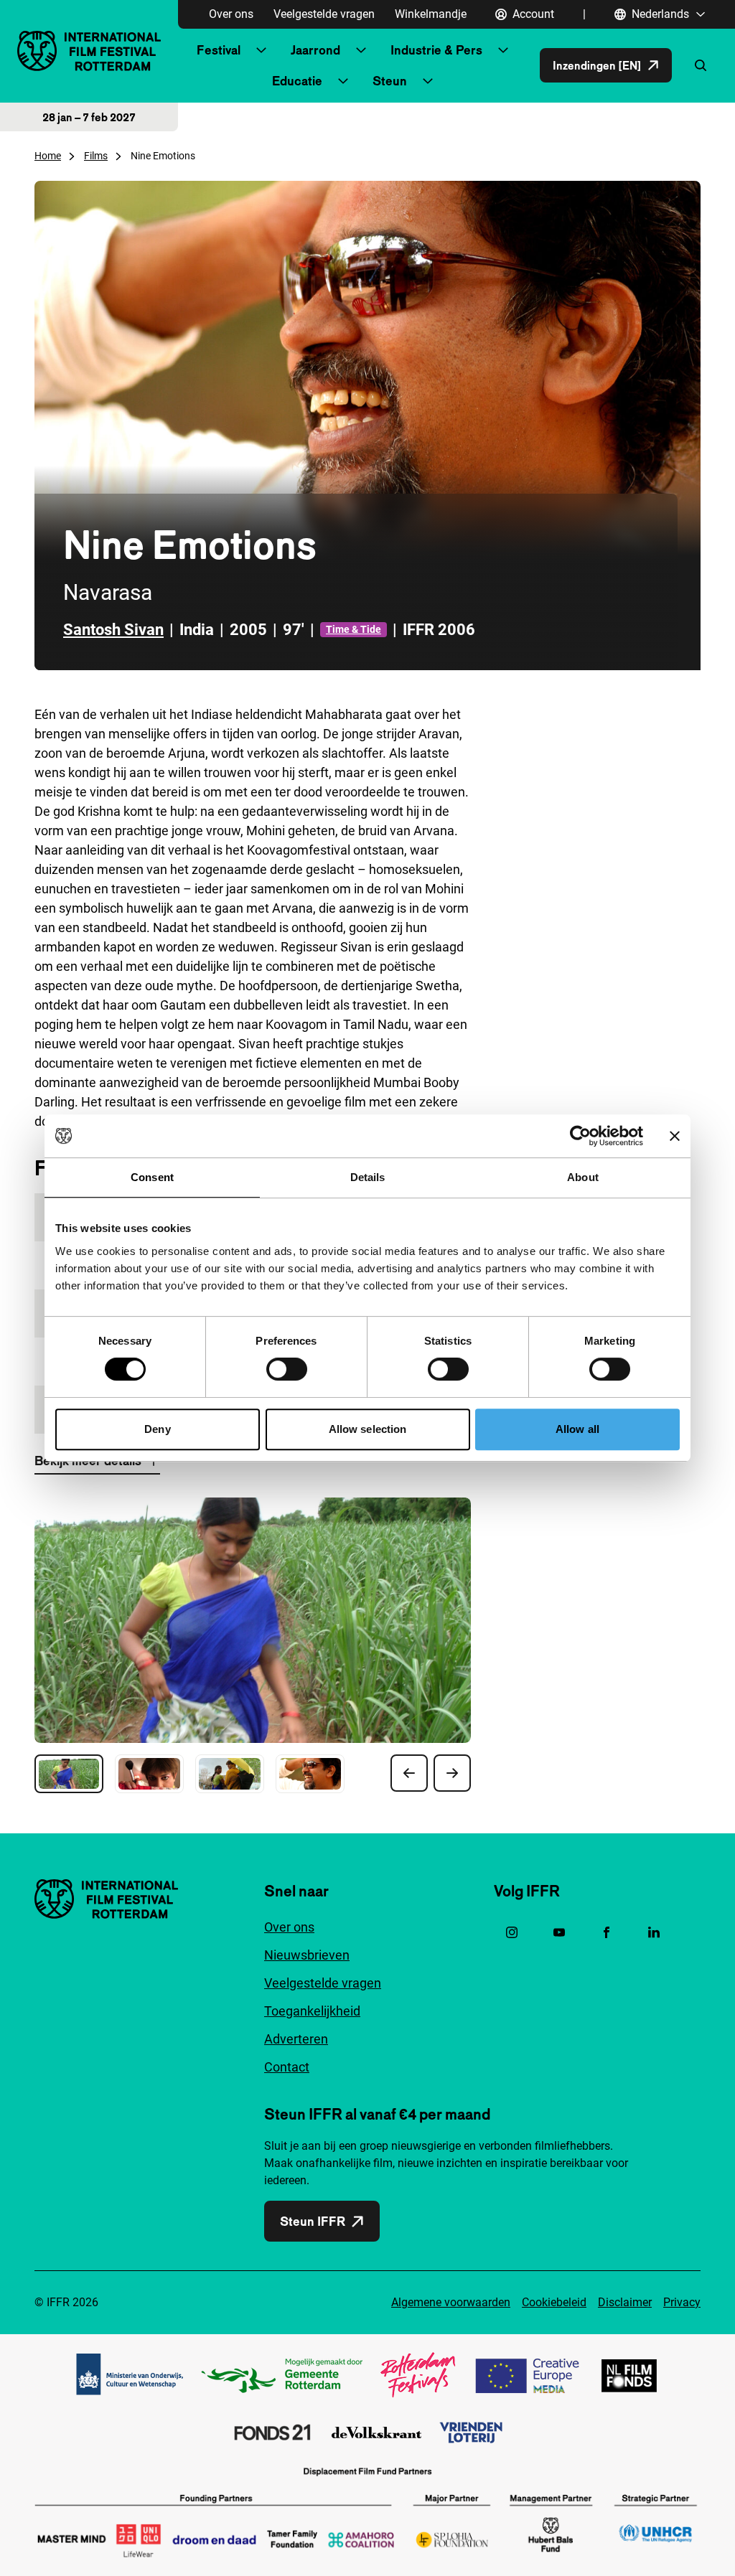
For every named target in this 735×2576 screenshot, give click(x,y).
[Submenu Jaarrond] (361, 50)
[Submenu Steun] (428, 81)
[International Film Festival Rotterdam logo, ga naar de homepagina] (89, 51)
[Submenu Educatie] (343, 81)
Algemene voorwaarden (451, 2302)
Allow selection (368, 1429)
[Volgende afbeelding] (452, 1773)
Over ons (231, 14)
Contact (287, 2067)
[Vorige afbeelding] (409, 1773)
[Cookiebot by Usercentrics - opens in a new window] (580, 1136)
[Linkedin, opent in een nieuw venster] (654, 1932)
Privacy (682, 2302)
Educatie (297, 81)
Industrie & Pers (436, 50)
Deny (157, 1429)
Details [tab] (368, 1177)
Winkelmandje (431, 14)
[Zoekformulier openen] (701, 65)
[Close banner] (675, 1136)
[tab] (69, 1774)
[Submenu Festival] (261, 50)
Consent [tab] (152, 1177)
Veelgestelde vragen (324, 14)
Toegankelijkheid (312, 2011)
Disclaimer (625, 2302)
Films (96, 156)
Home (48, 156)
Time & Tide (354, 629)
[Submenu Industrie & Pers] (503, 50)
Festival (219, 50)
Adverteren (296, 2039)
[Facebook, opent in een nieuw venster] (607, 1932)
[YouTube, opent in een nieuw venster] (559, 1932)
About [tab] (583, 1177)
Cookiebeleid (554, 2302)
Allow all (577, 1429)
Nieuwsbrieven (307, 1955)
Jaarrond (315, 50)
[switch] (287, 1369)
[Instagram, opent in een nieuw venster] (512, 1932)
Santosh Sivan (113, 630)
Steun (390, 81)
